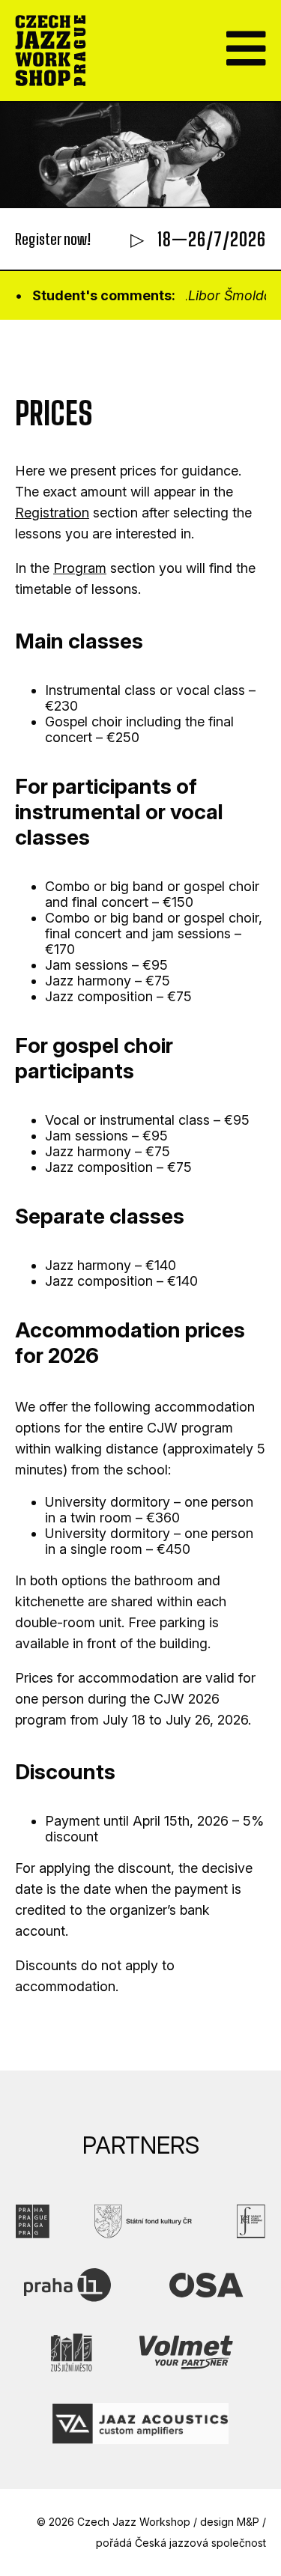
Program (80, 568)
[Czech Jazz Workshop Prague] (51, 51)
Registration (52, 513)
